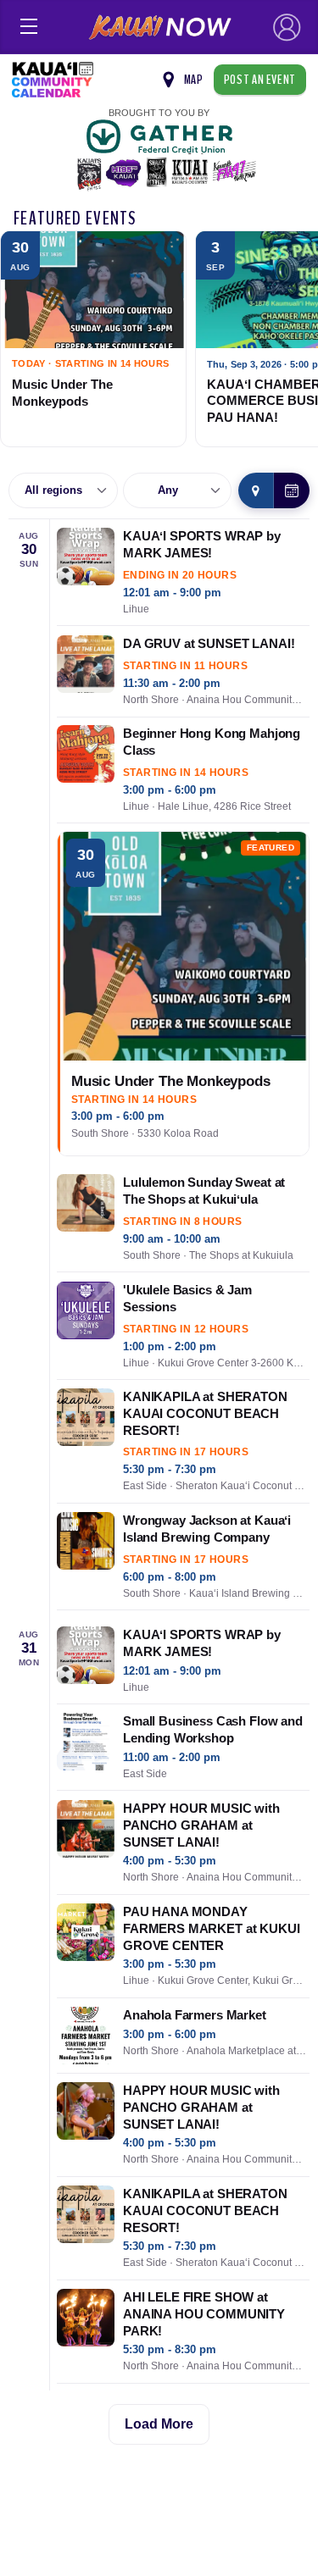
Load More (159, 2424)
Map (194, 80)
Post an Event (260, 80)
